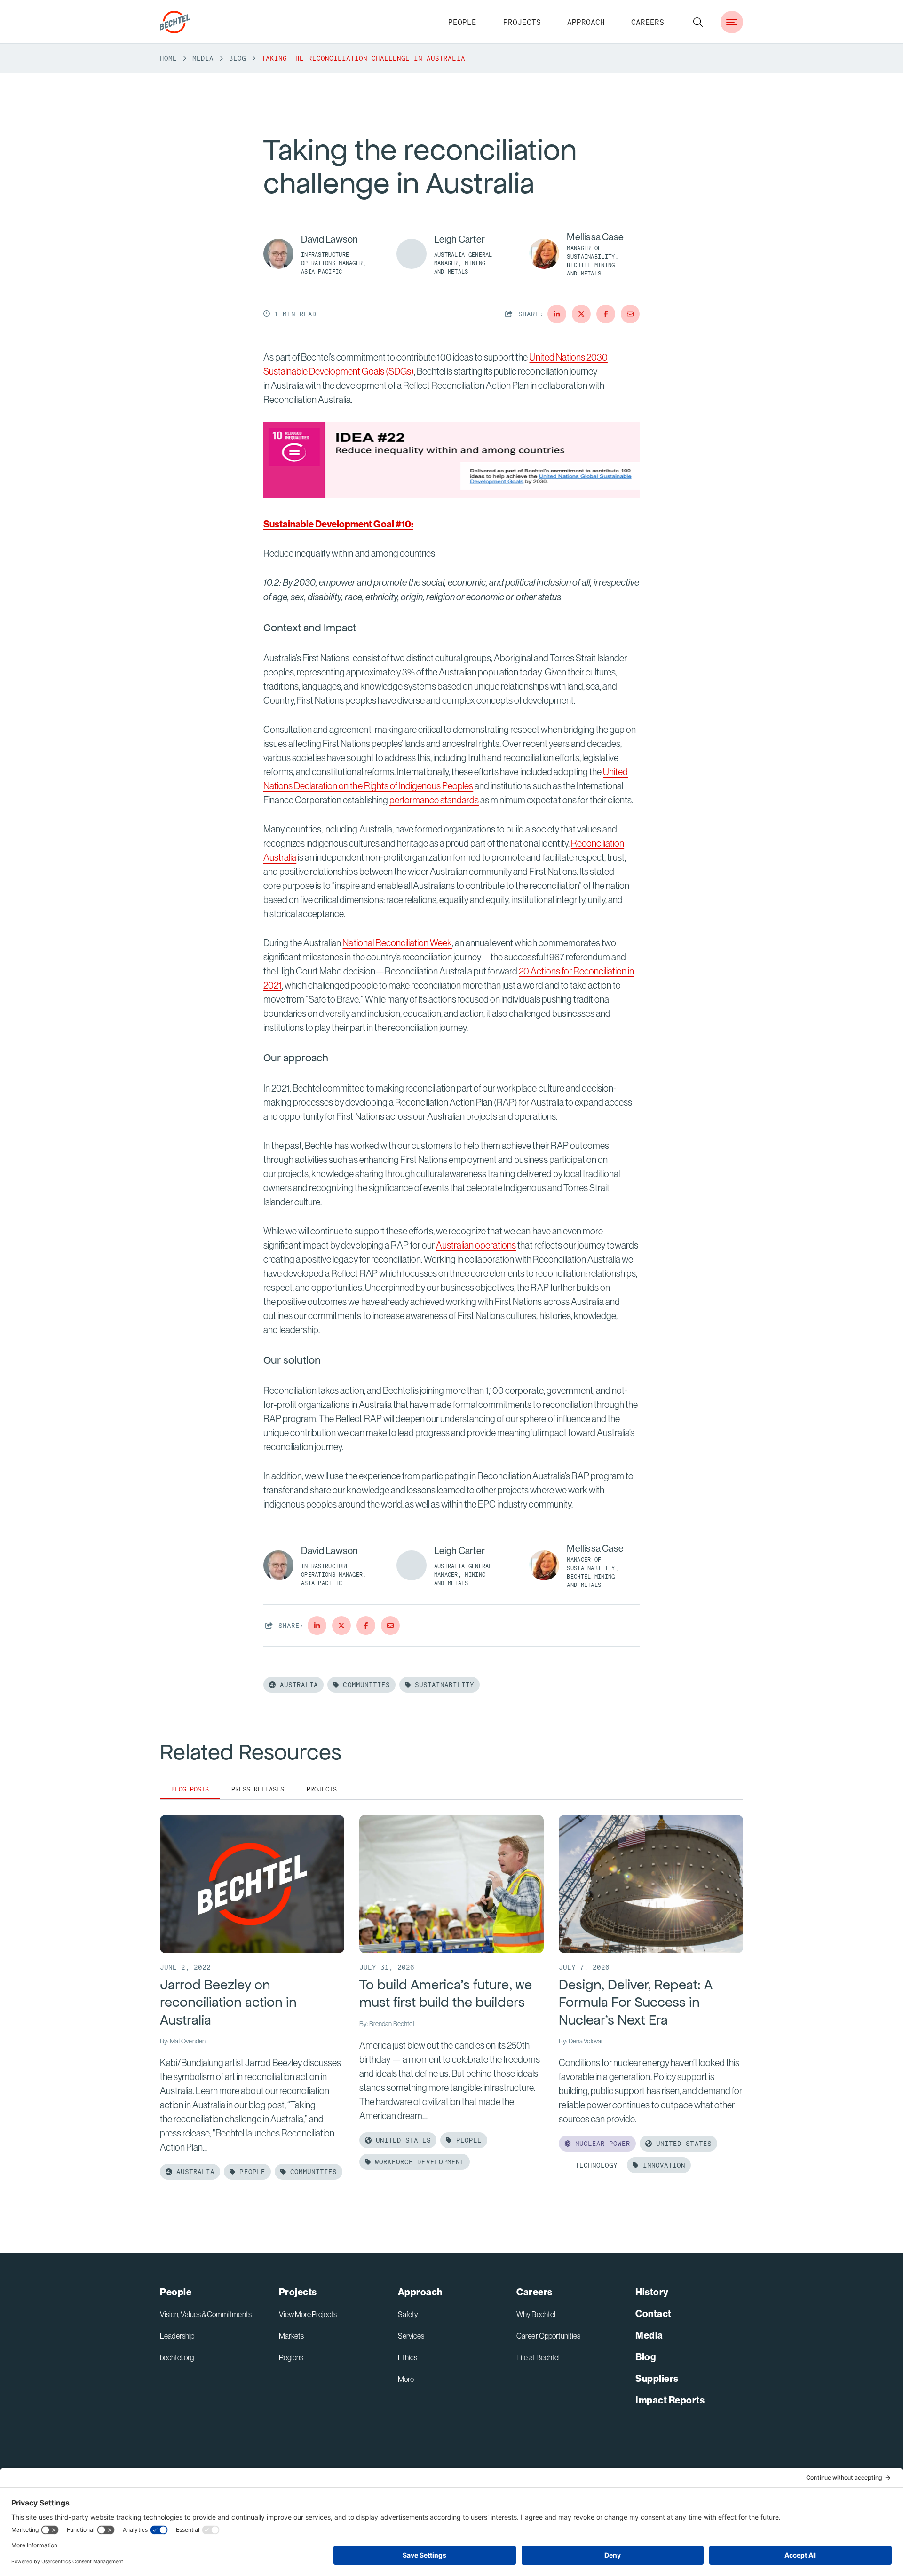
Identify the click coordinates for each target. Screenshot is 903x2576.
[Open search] (698, 22)
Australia (297, 1685)
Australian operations (476, 1245)
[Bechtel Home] (175, 22)
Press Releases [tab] (258, 1789)
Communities (364, 1685)
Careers (648, 22)
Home (168, 58)
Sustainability (442, 1685)
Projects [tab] (322, 1789)
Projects (522, 22)
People (462, 22)
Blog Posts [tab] (190, 1789)
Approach (586, 22)
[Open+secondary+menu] (732, 22)
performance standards (434, 800)
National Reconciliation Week (397, 943)
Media (203, 58)
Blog (238, 58)
